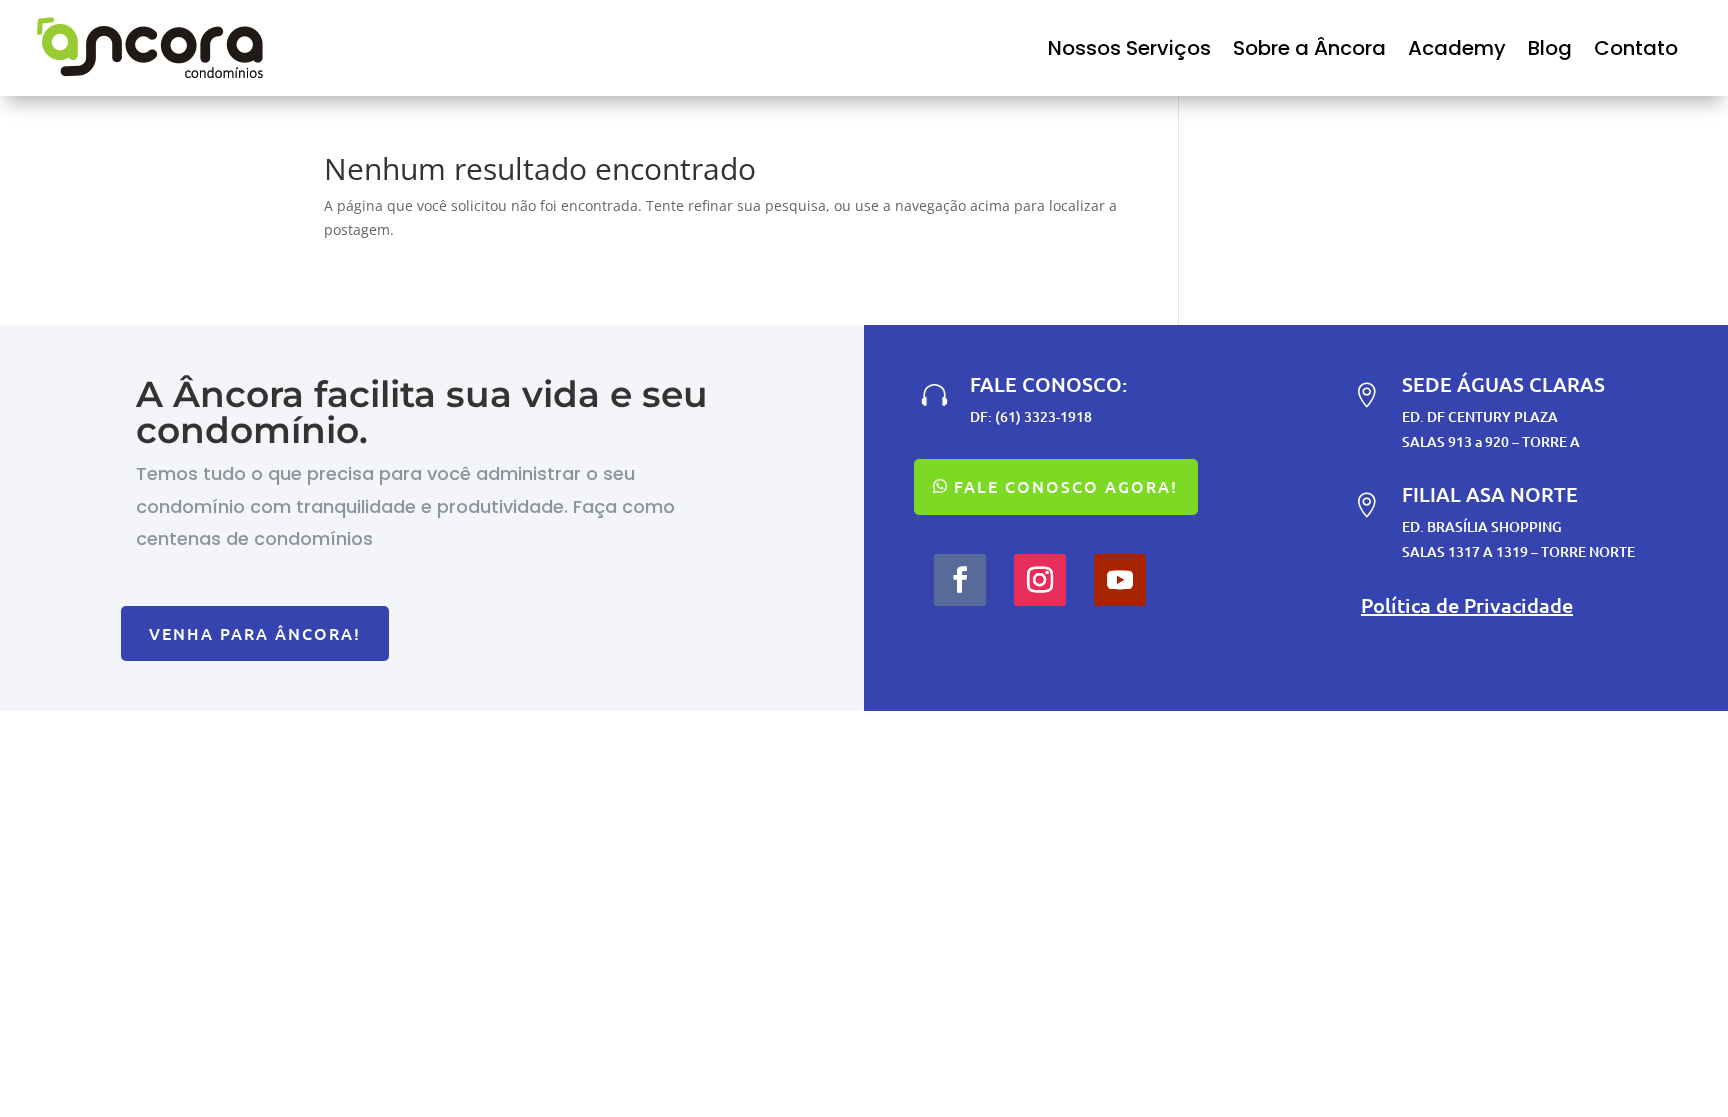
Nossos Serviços (1129, 48)
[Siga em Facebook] (960, 580)
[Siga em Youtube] (1120, 580)
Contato (1636, 48)
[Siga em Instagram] (1040, 580)
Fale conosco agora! (1066, 486)
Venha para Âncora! (255, 633)
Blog (1550, 48)
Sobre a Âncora (1309, 48)
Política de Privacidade (1467, 605)
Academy (1457, 48)
